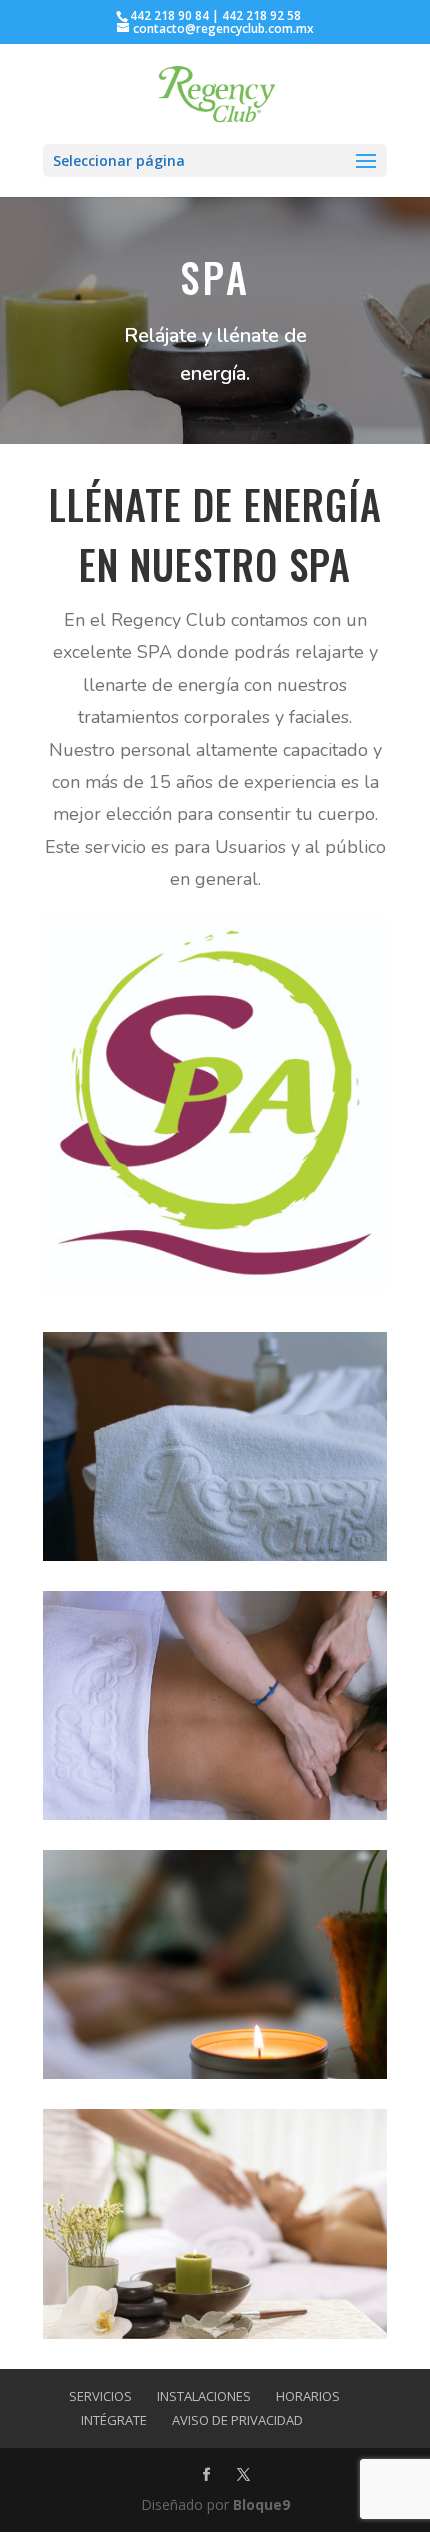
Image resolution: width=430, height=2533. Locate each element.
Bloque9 (261, 2504)
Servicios (100, 2396)
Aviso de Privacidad (237, 2420)
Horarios (308, 2396)
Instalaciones (204, 2396)
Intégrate (114, 2420)
